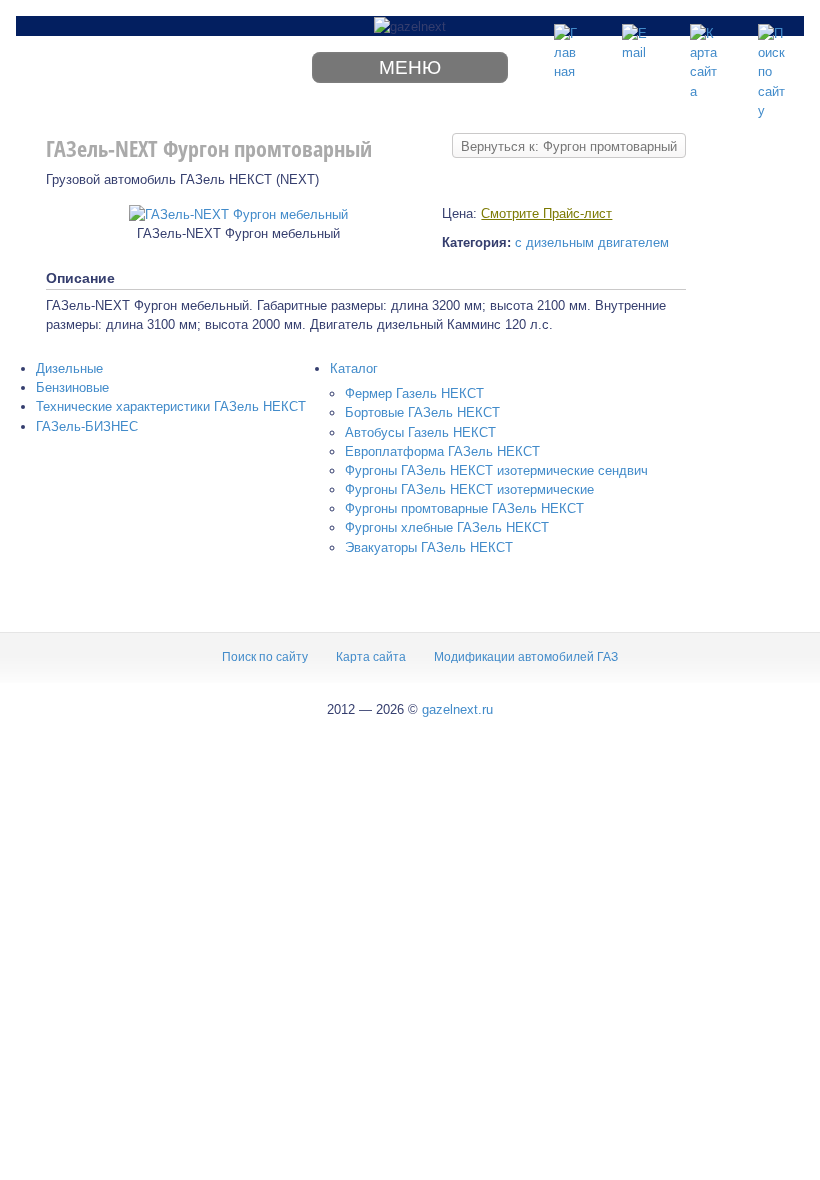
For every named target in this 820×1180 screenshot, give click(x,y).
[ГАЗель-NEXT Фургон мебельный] (238, 213)
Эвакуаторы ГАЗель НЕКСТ (429, 547)
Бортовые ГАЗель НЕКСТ (422, 412)
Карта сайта (371, 657)
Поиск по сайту (265, 657)
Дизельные (69, 368)
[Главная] (568, 38)
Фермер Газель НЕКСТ (414, 393)
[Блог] (636, 38)
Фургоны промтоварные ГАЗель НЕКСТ (464, 508)
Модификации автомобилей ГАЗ (526, 657)
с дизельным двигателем (592, 242)
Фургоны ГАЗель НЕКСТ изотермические (469, 489)
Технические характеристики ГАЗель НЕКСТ (171, 406)
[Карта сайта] (704, 38)
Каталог (354, 368)
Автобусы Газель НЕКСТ (420, 432)
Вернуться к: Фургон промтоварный (569, 146)
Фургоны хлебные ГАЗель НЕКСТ (447, 527)
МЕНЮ (410, 67)
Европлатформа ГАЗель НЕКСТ (442, 451)
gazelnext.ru (457, 709)
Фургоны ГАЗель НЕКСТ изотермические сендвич (496, 470)
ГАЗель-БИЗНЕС (87, 426)
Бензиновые (72, 387)
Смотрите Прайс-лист (546, 213)
